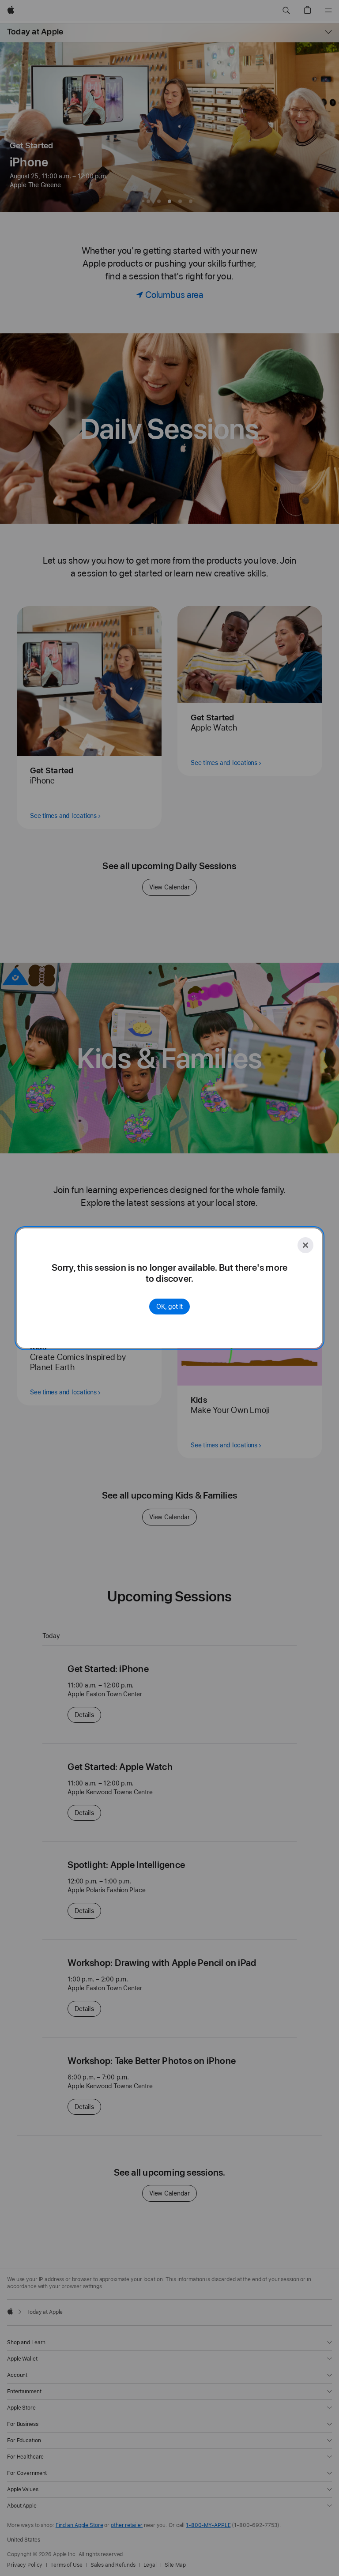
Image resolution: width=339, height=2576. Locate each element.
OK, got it (169, 1307)
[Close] (305, 1245)
